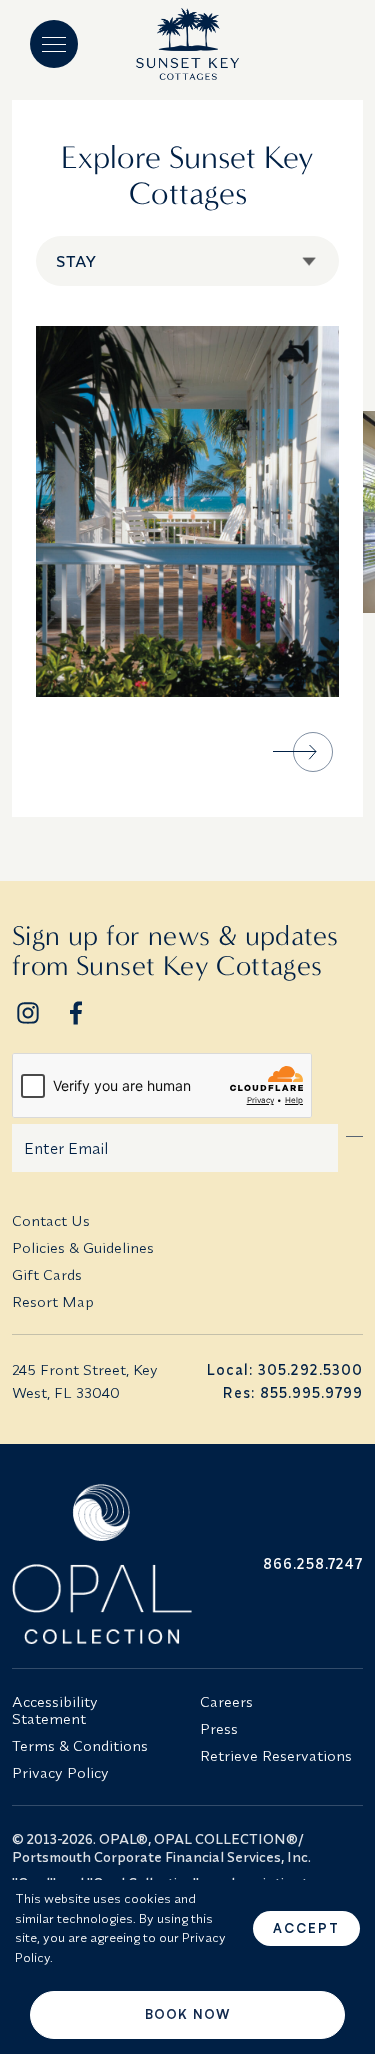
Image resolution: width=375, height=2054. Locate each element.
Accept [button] (306, 1928)
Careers (226, 1701)
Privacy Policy (60, 1772)
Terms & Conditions (80, 1745)
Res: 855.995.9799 (292, 1392)
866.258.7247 (313, 1563)
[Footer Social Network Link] (28, 1013)
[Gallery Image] (187, 511)
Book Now (187, 2014)
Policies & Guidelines (83, 1247)
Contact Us (51, 1220)
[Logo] (187, 44)
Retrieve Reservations (276, 1755)
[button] (54, 44)
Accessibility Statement (55, 1710)
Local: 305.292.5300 (284, 1369)
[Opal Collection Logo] (94, 1564)
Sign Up (355, 1132)
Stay (76, 261)
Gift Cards (47, 1274)
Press (219, 1728)
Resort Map (53, 1301)
